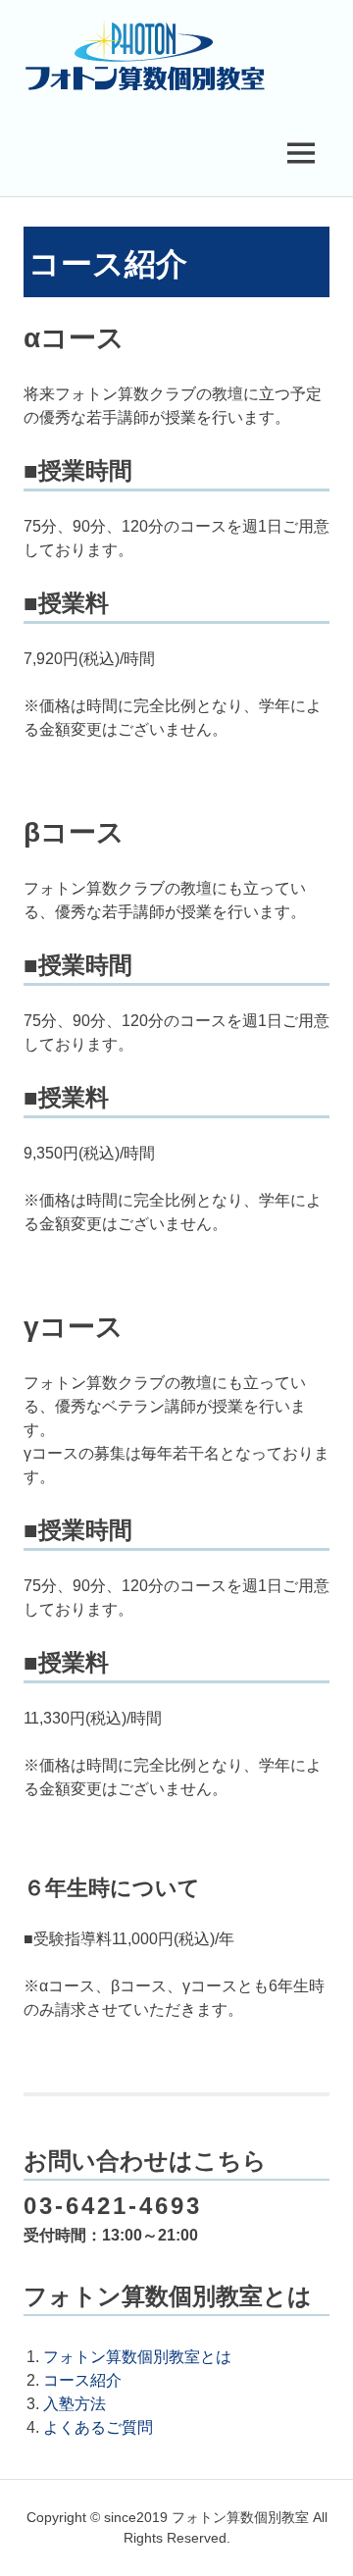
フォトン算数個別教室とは (137, 2357)
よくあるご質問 (98, 2427)
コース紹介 (82, 2380)
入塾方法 (75, 2404)
